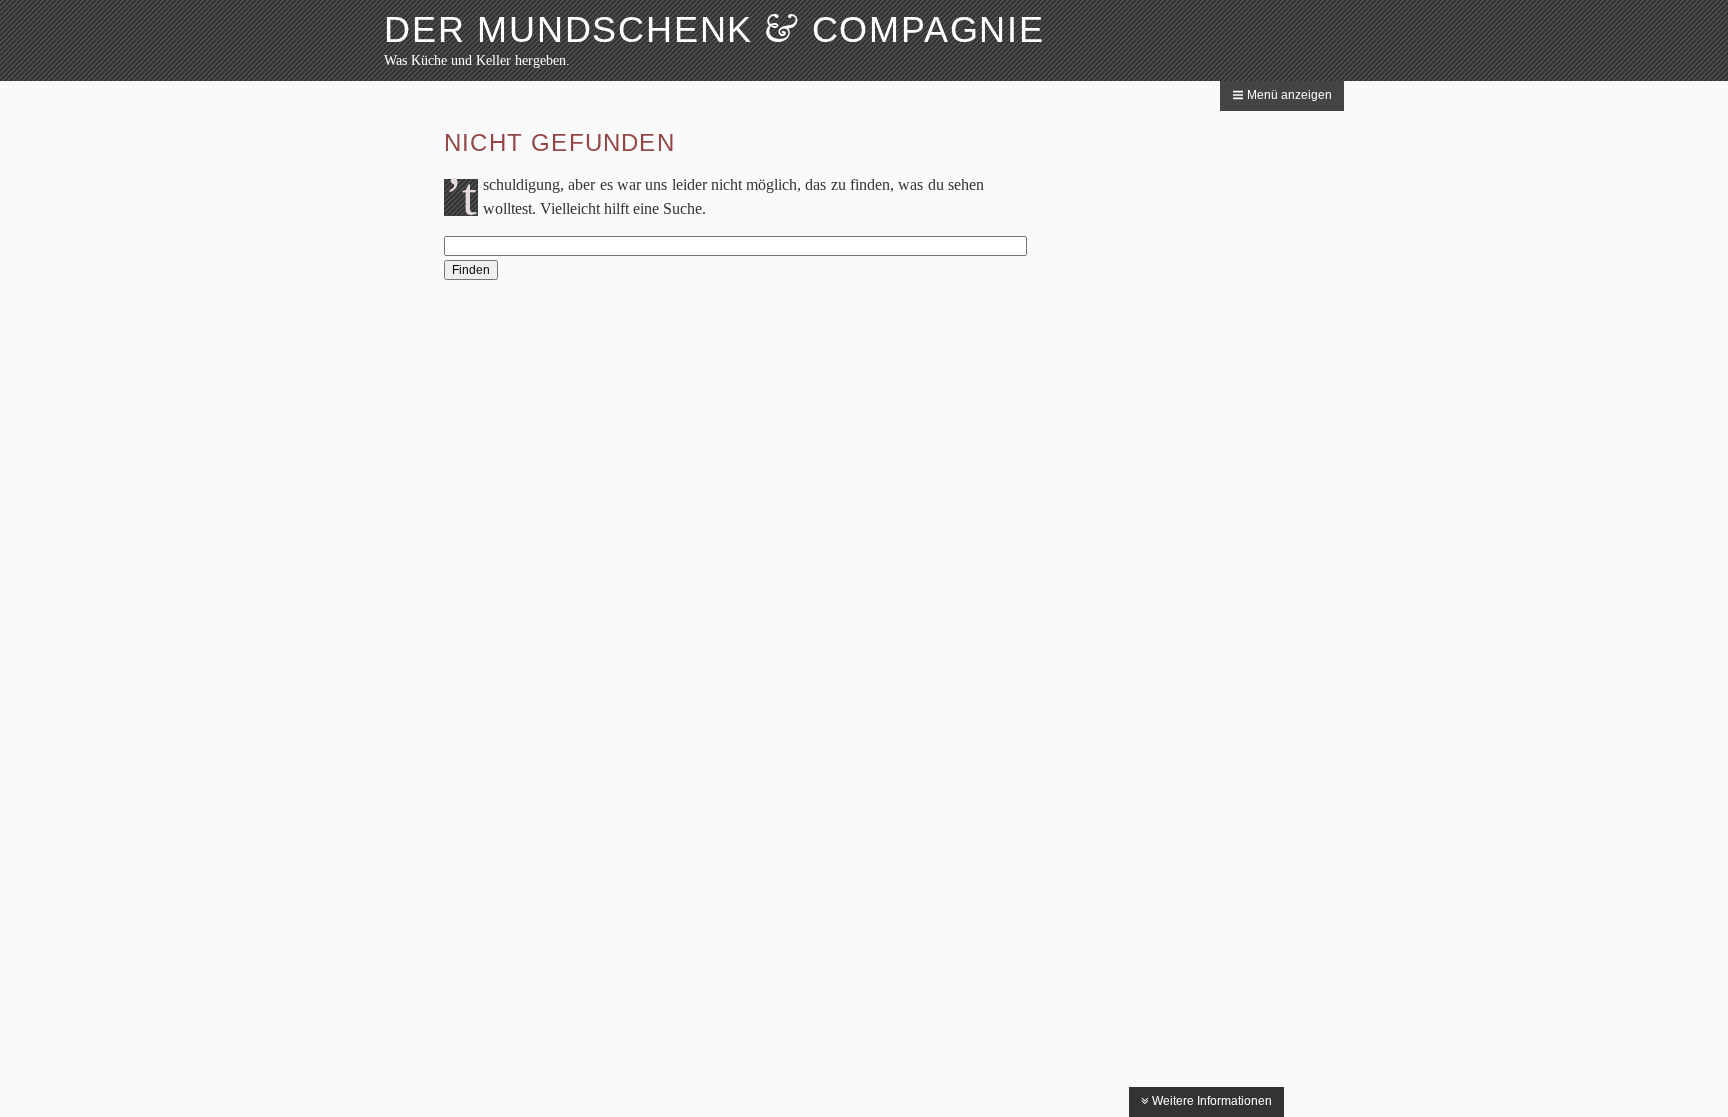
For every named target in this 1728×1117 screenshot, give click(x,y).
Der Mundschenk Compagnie (714, 29)
